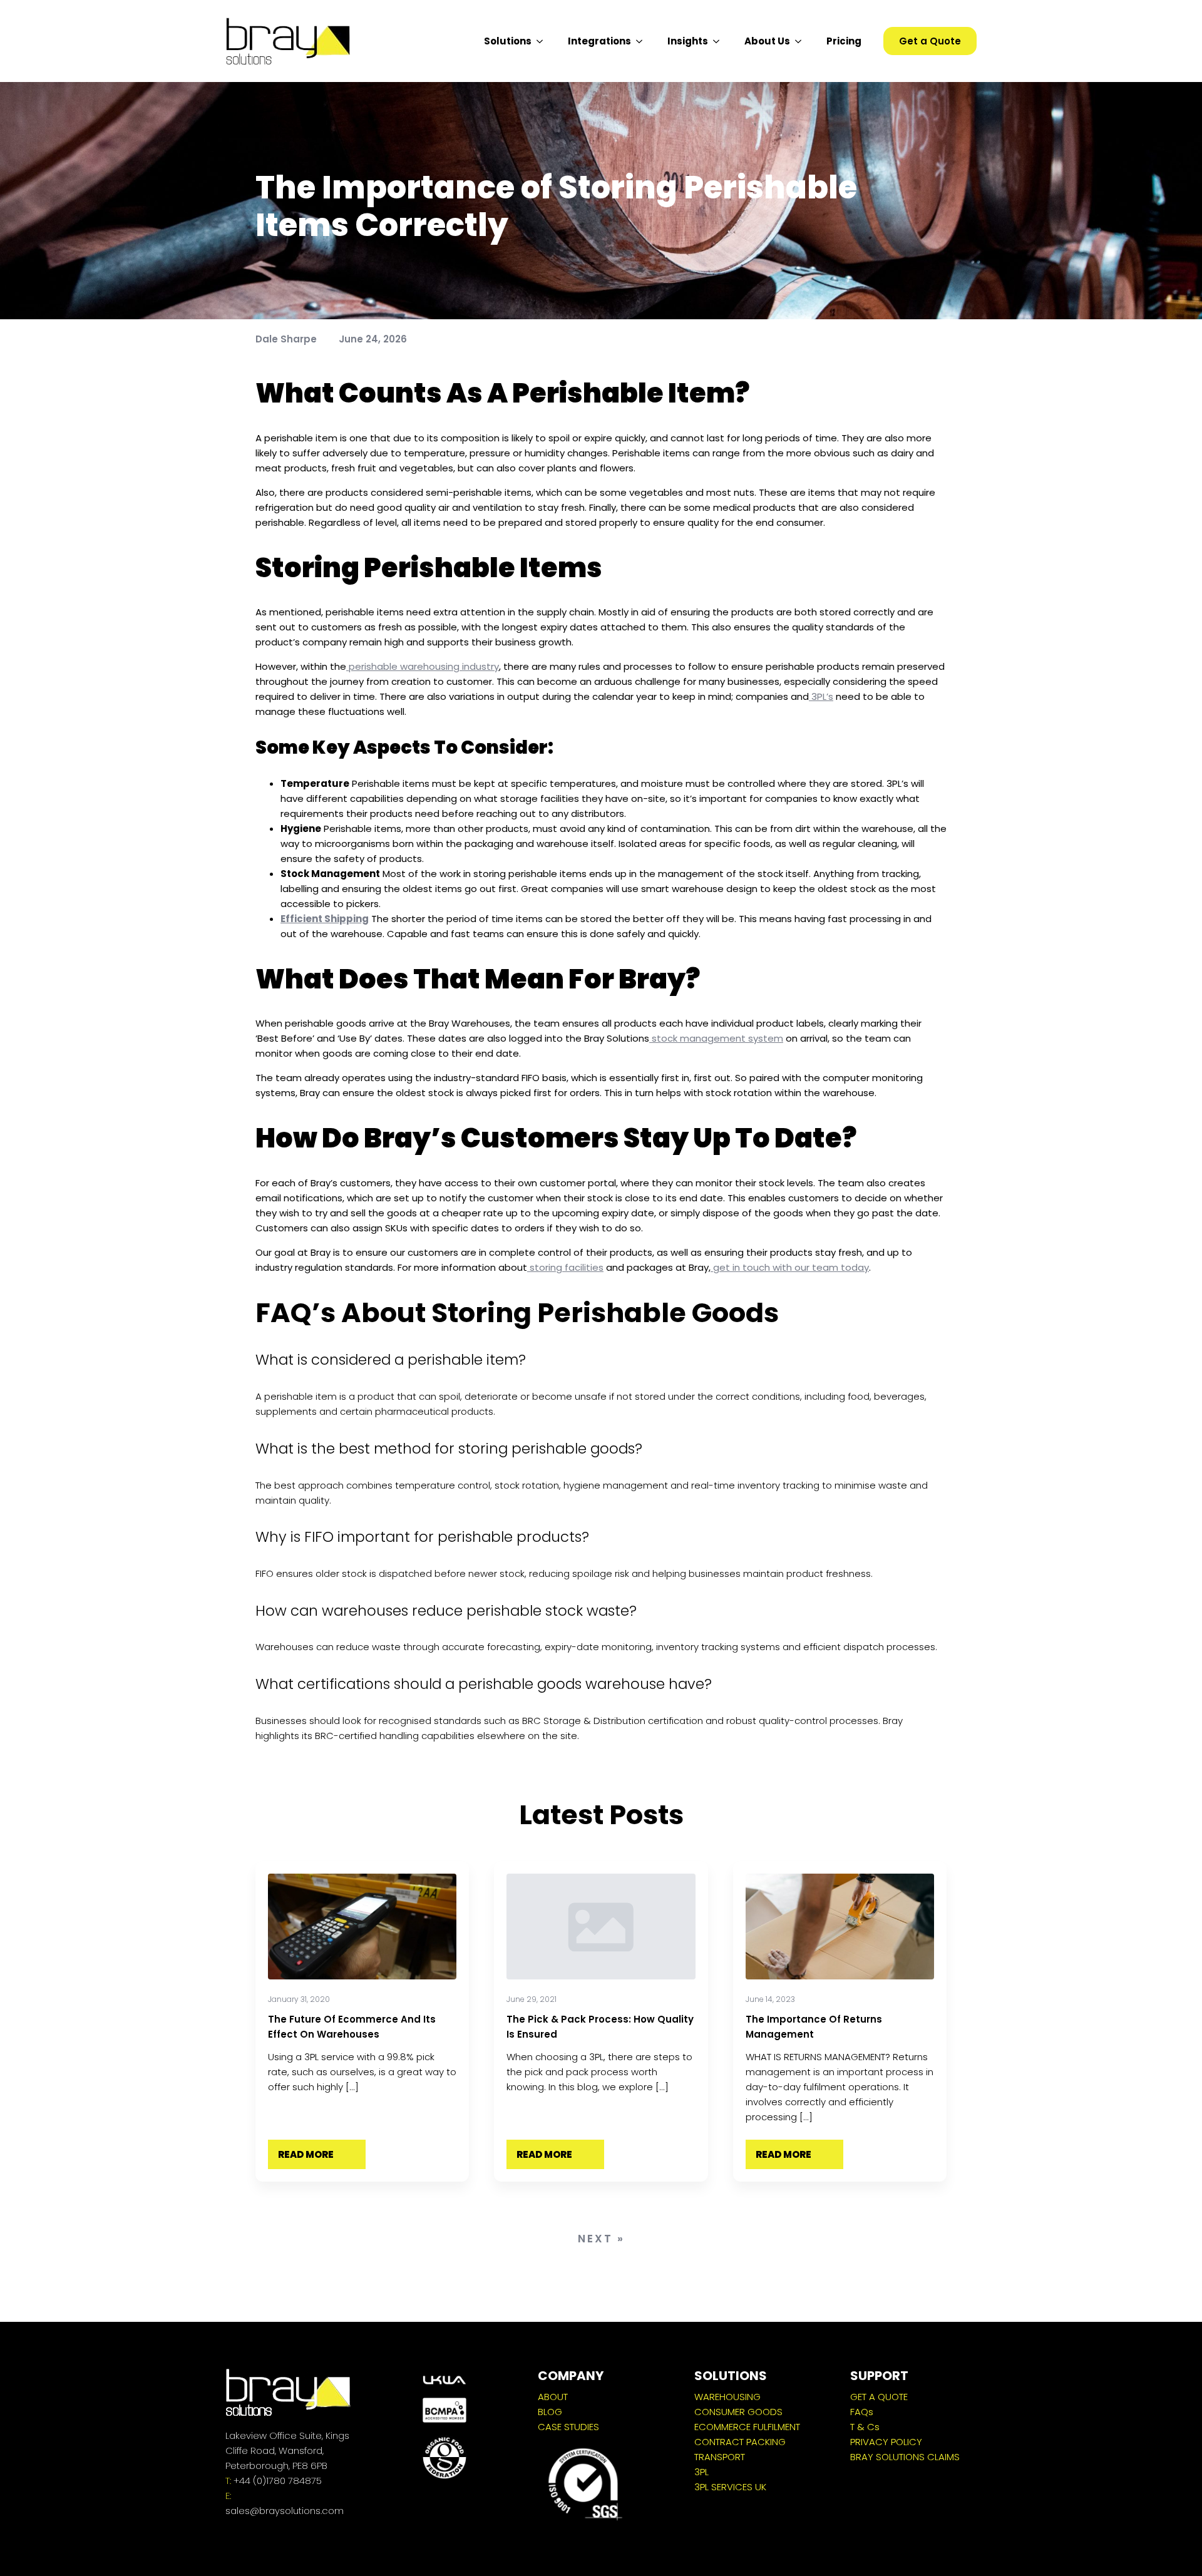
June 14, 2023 (770, 1999)
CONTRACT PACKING (740, 2442)
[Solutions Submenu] (543, 41)
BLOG (550, 2412)
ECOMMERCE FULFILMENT (747, 2427)
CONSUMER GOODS (738, 2412)
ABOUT (553, 2397)
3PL (701, 2472)
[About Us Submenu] (802, 41)
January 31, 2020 (299, 1999)
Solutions (508, 41)
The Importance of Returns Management (814, 2027)
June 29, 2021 (532, 1999)
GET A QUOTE (879, 2397)
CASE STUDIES (568, 2427)
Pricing (844, 41)
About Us (767, 41)
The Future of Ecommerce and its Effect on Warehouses (352, 2027)
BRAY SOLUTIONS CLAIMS (905, 2457)
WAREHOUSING (727, 2397)
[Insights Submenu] (720, 41)
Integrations (599, 41)
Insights (688, 41)
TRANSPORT (720, 2457)
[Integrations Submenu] (643, 41)
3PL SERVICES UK (730, 2487)
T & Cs (865, 2427)
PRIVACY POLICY (886, 2442)
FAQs (862, 2412)
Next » (601, 2239)
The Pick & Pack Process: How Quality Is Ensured (600, 2027)
